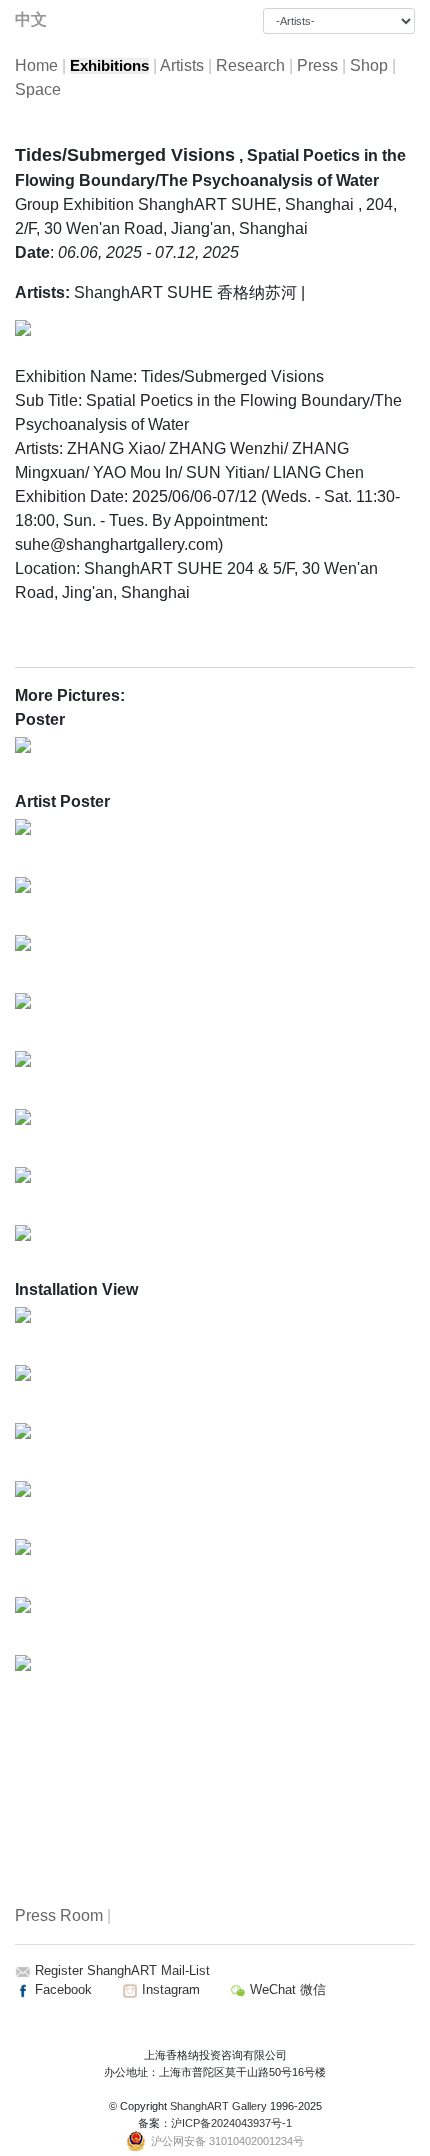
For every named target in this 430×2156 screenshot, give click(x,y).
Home (36, 65)
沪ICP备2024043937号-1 (231, 2123)
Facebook (61, 1989)
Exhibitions (109, 66)
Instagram (169, 1989)
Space (38, 89)
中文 (31, 19)
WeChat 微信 (286, 1989)
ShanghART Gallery (218, 2106)
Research (250, 65)
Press (317, 65)
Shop (369, 65)
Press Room (59, 1915)
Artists (182, 65)
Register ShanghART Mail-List (122, 1970)
